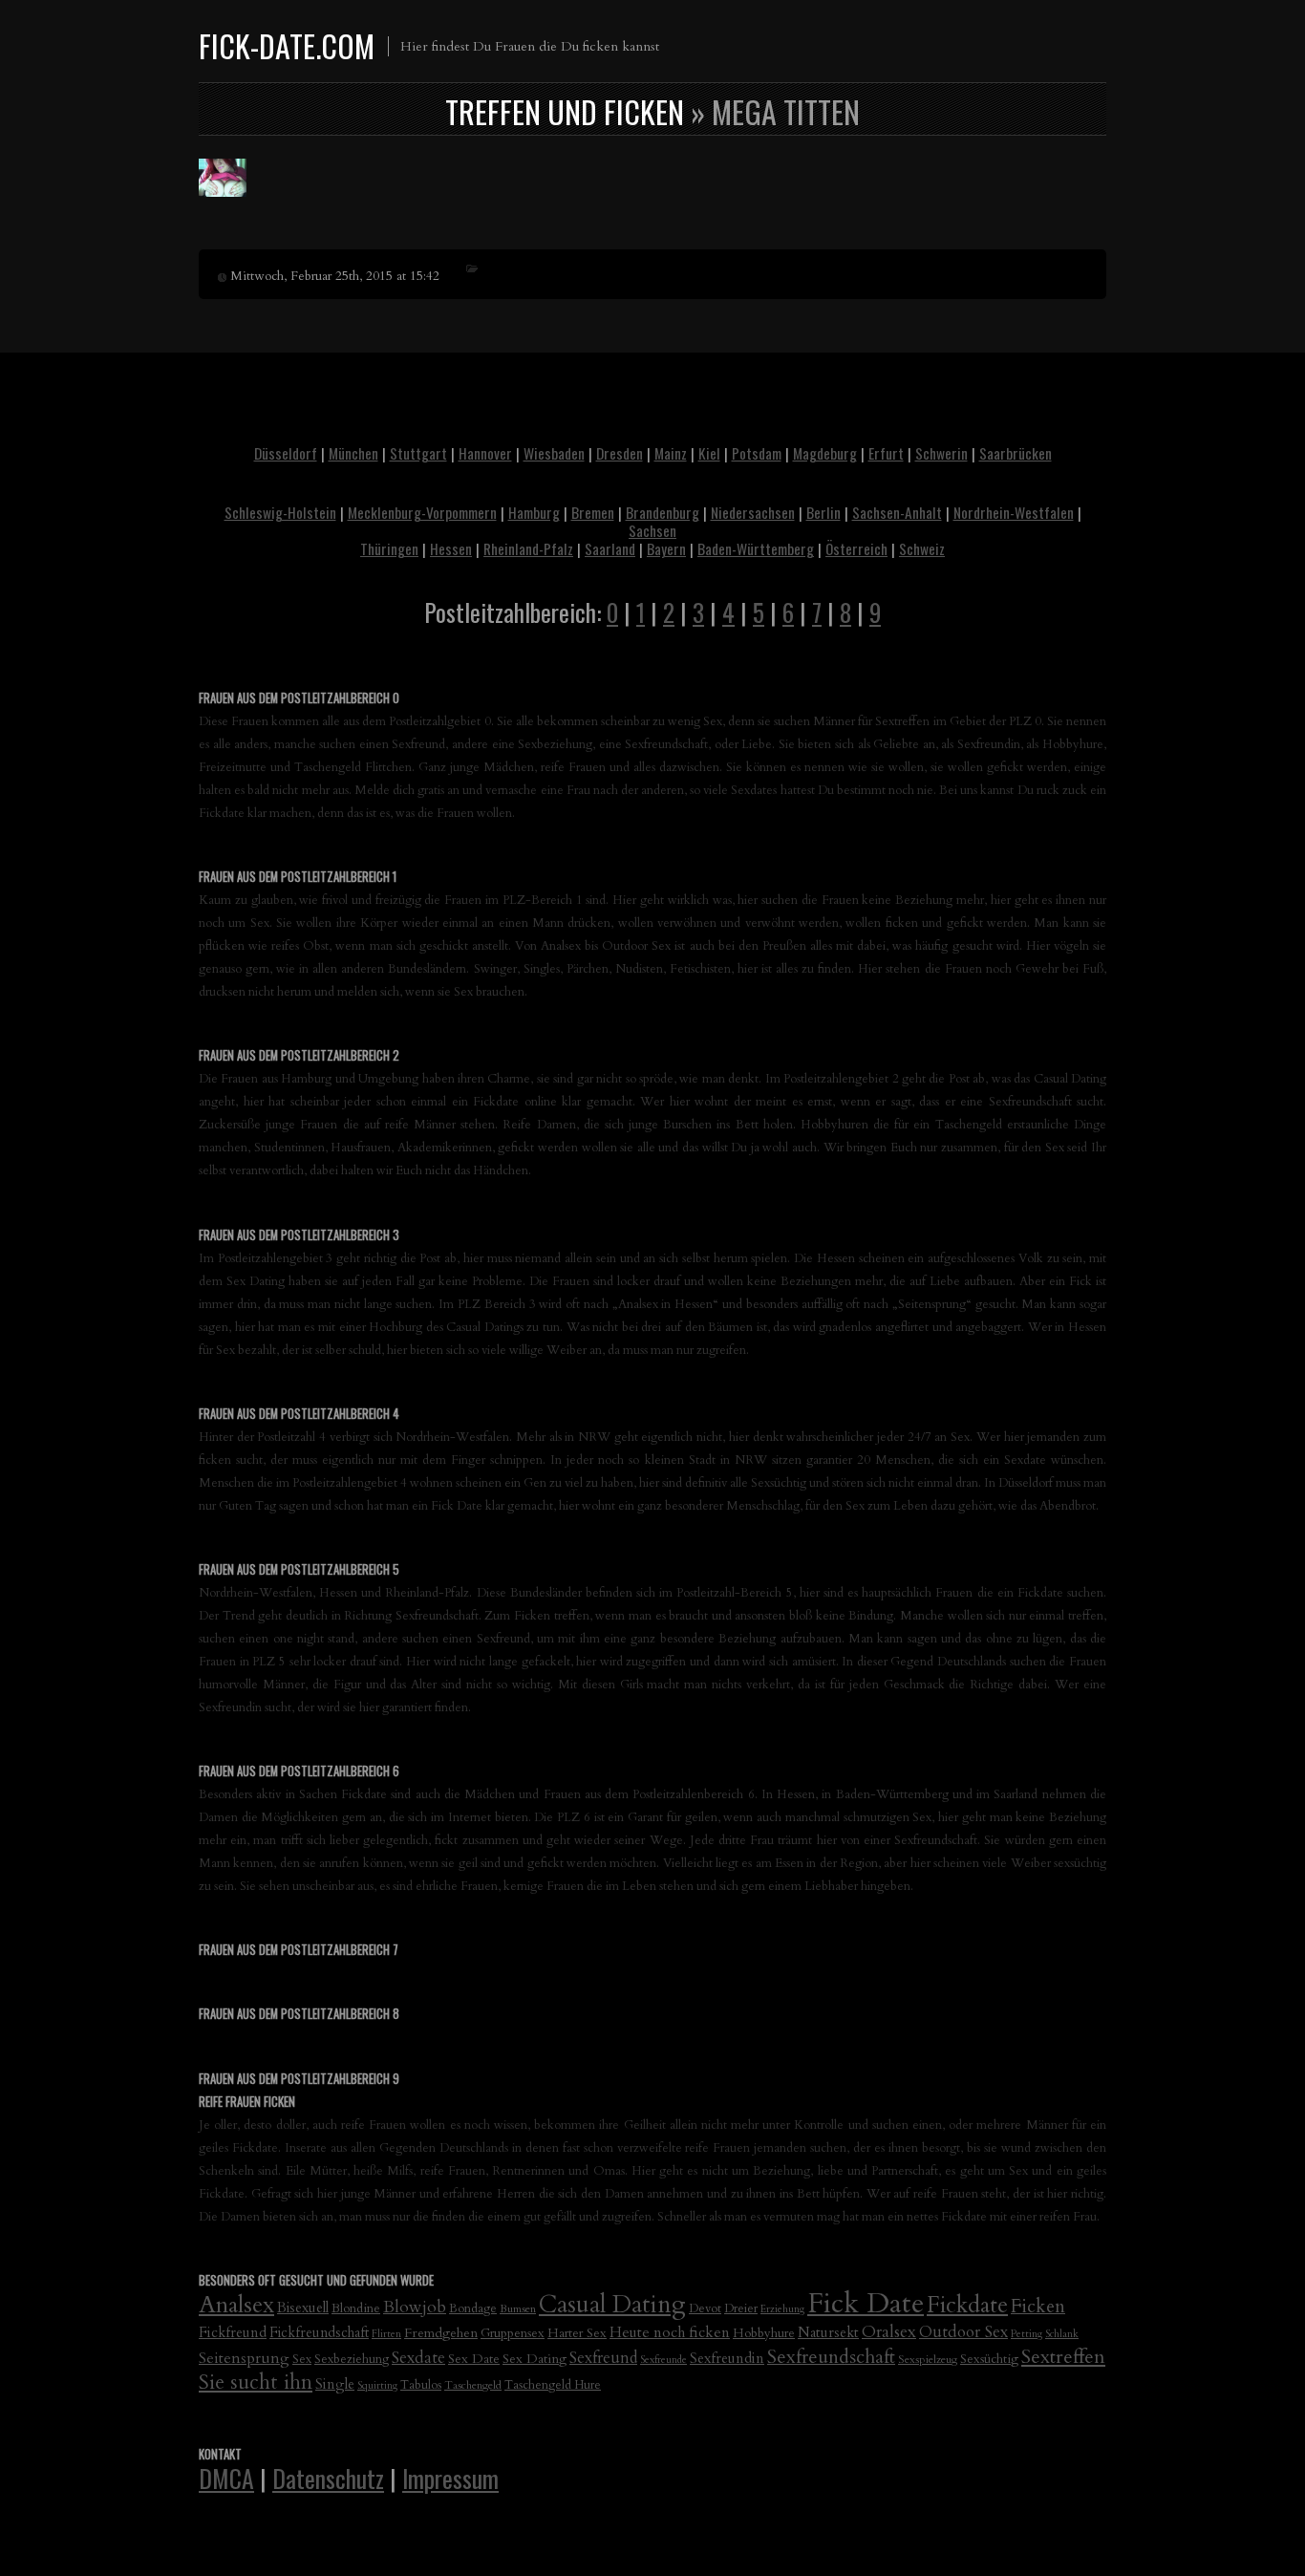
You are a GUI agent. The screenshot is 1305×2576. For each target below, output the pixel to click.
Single (335, 2384)
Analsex (236, 2305)
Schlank (1062, 2334)
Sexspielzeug (928, 2359)
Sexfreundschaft (831, 2357)
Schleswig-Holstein (280, 512)
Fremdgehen (441, 2333)
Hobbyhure (764, 2333)
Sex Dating (535, 2359)
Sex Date (474, 2359)
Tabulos (421, 2385)
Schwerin (941, 453)
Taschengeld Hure (553, 2385)
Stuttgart (418, 453)
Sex (302, 2360)
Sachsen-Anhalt (897, 512)
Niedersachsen (753, 512)
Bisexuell (303, 2308)
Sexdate (418, 2358)
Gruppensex (513, 2333)
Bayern (666, 548)
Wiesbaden (554, 453)
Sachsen (652, 530)
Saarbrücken (1016, 453)
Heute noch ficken (670, 2333)
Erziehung (782, 2309)
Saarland (610, 548)
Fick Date (866, 2304)
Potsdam (757, 453)
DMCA (226, 2478)
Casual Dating (612, 2305)
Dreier (741, 2309)
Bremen (593, 512)
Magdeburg (825, 453)
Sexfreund (603, 2358)
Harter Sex (577, 2333)
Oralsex (889, 2332)
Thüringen (389, 548)
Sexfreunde (663, 2360)
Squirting (377, 2385)
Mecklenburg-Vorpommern (422, 512)
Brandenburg (663, 512)
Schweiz (922, 548)
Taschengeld (473, 2385)
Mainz (671, 453)
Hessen (451, 548)
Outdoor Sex (963, 2332)
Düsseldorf (286, 453)
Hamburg (534, 512)
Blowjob (415, 2307)
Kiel (709, 453)
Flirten (386, 2334)
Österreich (856, 548)
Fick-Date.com (287, 45)
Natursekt (828, 2332)
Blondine (356, 2308)
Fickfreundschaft (319, 2333)
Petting (1027, 2334)
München (353, 453)
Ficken (1038, 2307)
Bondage (473, 2309)
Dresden (620, 453)
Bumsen (518, 2308)
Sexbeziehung (352, 2360)
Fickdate (967, 2305)
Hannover (485, 453)
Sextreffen (1063, 2357)
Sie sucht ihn (256, 2383)
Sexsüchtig (989, 2359)
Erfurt (886, 453)
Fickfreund (233, 2332)
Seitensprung (244, 2358)
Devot (705, 2309)
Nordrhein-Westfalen (1014, 512)
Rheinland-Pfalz (528, 548)
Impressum (450, 2478)
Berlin (824, 512)
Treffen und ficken (565, 111)
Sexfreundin (727, 2358)
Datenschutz (328, 2478)
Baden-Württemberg (756, 548)
